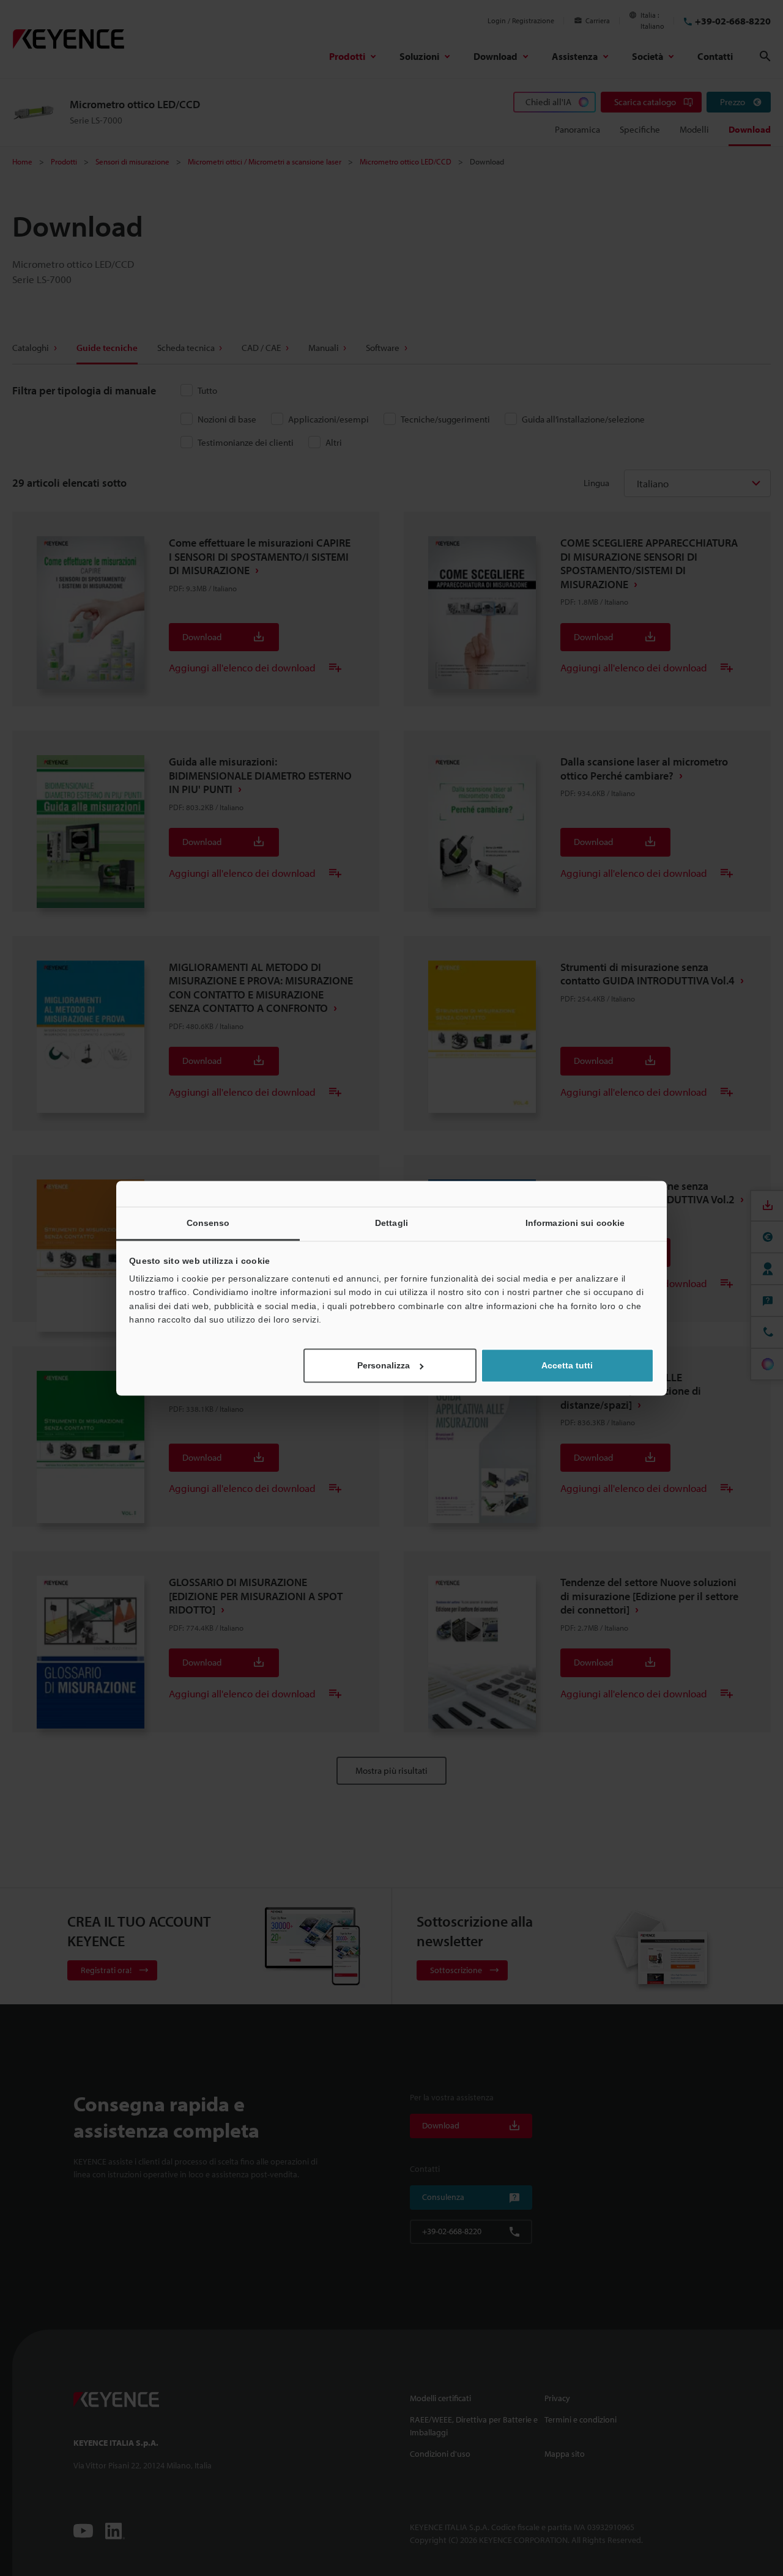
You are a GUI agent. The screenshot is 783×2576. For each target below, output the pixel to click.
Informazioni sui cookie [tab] (575, 1223)
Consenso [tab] (208, 1223)
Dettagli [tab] (391, 1223)
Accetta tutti (567, 1365)
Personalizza (384, 1365)
